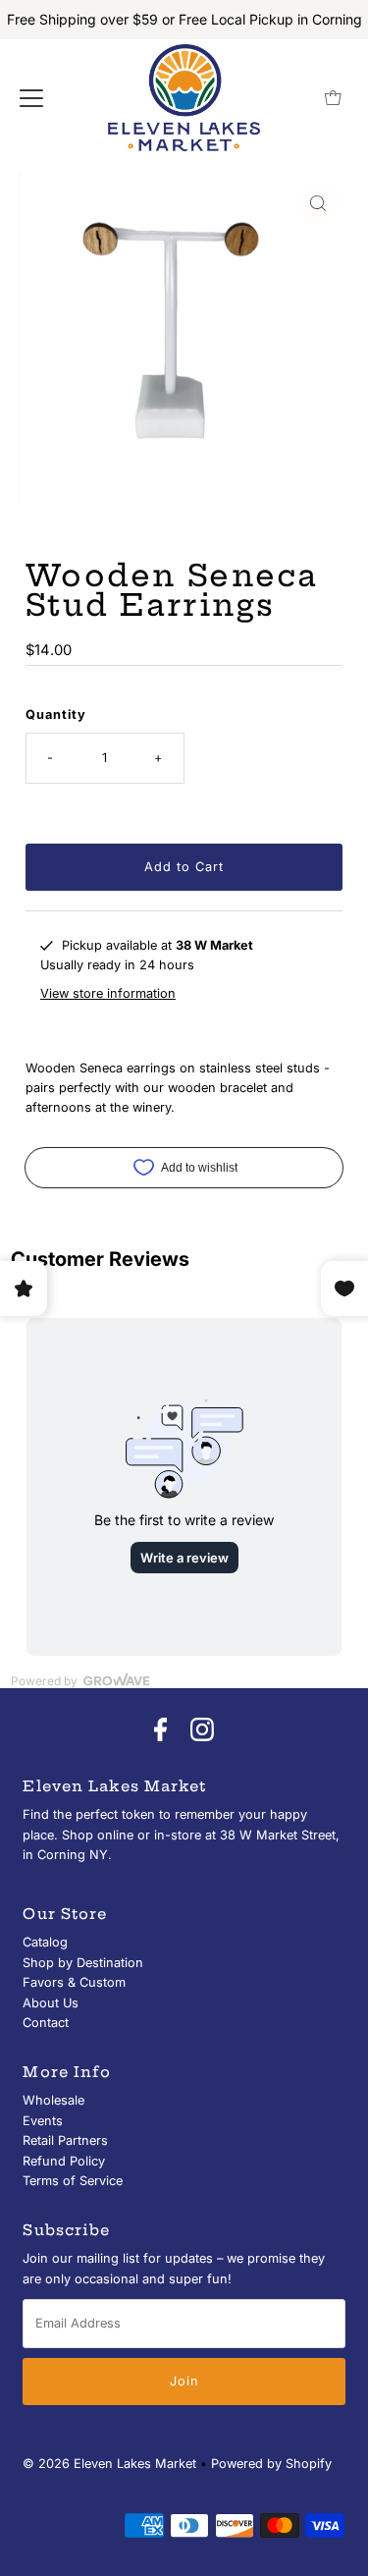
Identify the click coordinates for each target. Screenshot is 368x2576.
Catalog (45, 1942)
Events (43, 2121)
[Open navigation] (31, 98)
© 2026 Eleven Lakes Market (109, 2464)
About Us (51, 2003)
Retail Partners (65, 2140)
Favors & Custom (74, 1982)
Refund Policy (64, 2161)
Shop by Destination (83, 1963)
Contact (46, 2023)
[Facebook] (160, 1730)
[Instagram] (202, 1730)
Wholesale (53, 2100)
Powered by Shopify (271, 2464)
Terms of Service (73, 2181)
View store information (108, 993)
